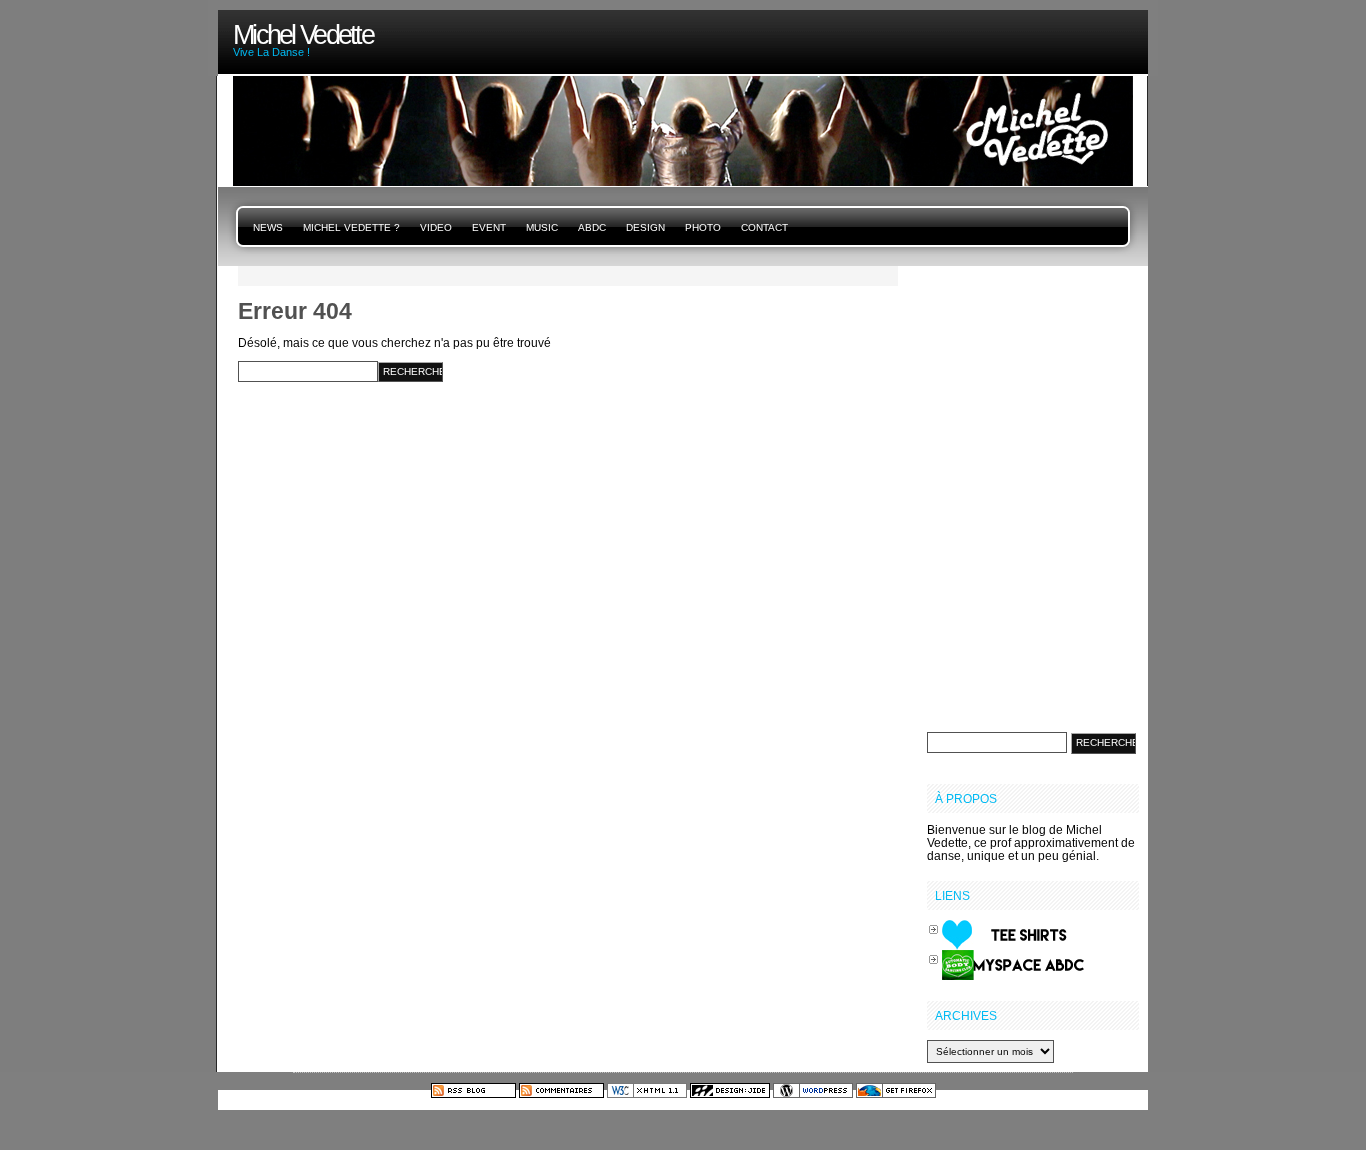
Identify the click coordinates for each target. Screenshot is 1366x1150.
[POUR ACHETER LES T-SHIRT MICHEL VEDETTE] (1013, 933)
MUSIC (542, 227)
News (268, 227)
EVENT (489, 227)
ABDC (592, 227)
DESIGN (645, 227)
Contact (764, 227)
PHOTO (703, 227)
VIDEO (436, 227)
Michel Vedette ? (351, 227)
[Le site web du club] (1013, 963)
